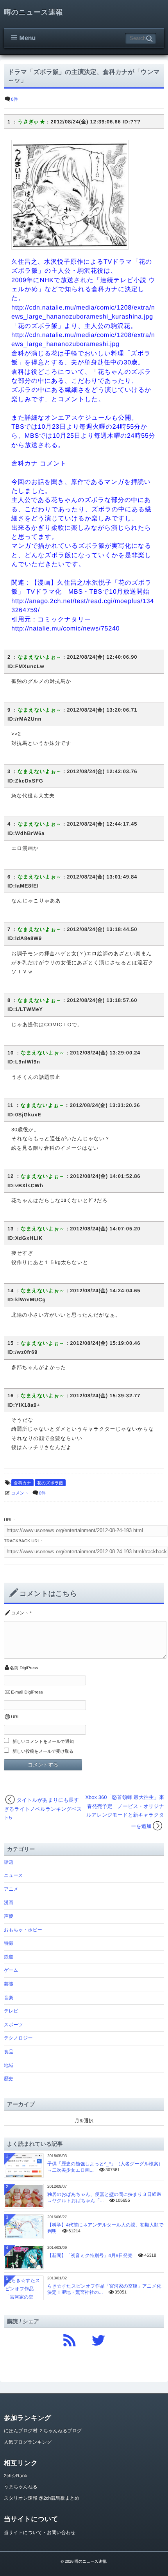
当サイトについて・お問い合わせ (40, 2533)
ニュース (13, 1875)
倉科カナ (22, 1483)
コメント (20, 1493)
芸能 (9, 1984)
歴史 (9, 2079)
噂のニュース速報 (33, 12)
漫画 (9, 1902)
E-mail (17, 1692)
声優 (9, 1916)
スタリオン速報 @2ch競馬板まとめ (42, 2498)
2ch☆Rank (15, 2476)
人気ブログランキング (28, 2442)
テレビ (11, 2011)
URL (15, 1717)
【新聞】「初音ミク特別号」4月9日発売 (90, 2255)
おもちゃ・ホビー (23, 1930)
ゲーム (11, 1970)
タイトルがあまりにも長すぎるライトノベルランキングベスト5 (43, 1809)
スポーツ (13, 2025)
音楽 (9, 1998)
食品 (9, 2052)
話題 (9, 1862)
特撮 (9, 1943)
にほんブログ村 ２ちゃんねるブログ (43, 2431)
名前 (14, 1668)
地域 (9, 2065)
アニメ (11, 1889)
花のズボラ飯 (50, 1483)
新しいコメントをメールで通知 (43, 1742)
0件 (14, 100)
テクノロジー (18, 2038)
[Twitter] (98, 2339)
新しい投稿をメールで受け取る (43, 1752)
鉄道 (9, 1957)
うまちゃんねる (21, 2487)
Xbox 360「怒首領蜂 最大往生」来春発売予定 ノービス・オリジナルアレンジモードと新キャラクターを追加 (125, 1812)
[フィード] (70, 2339)
